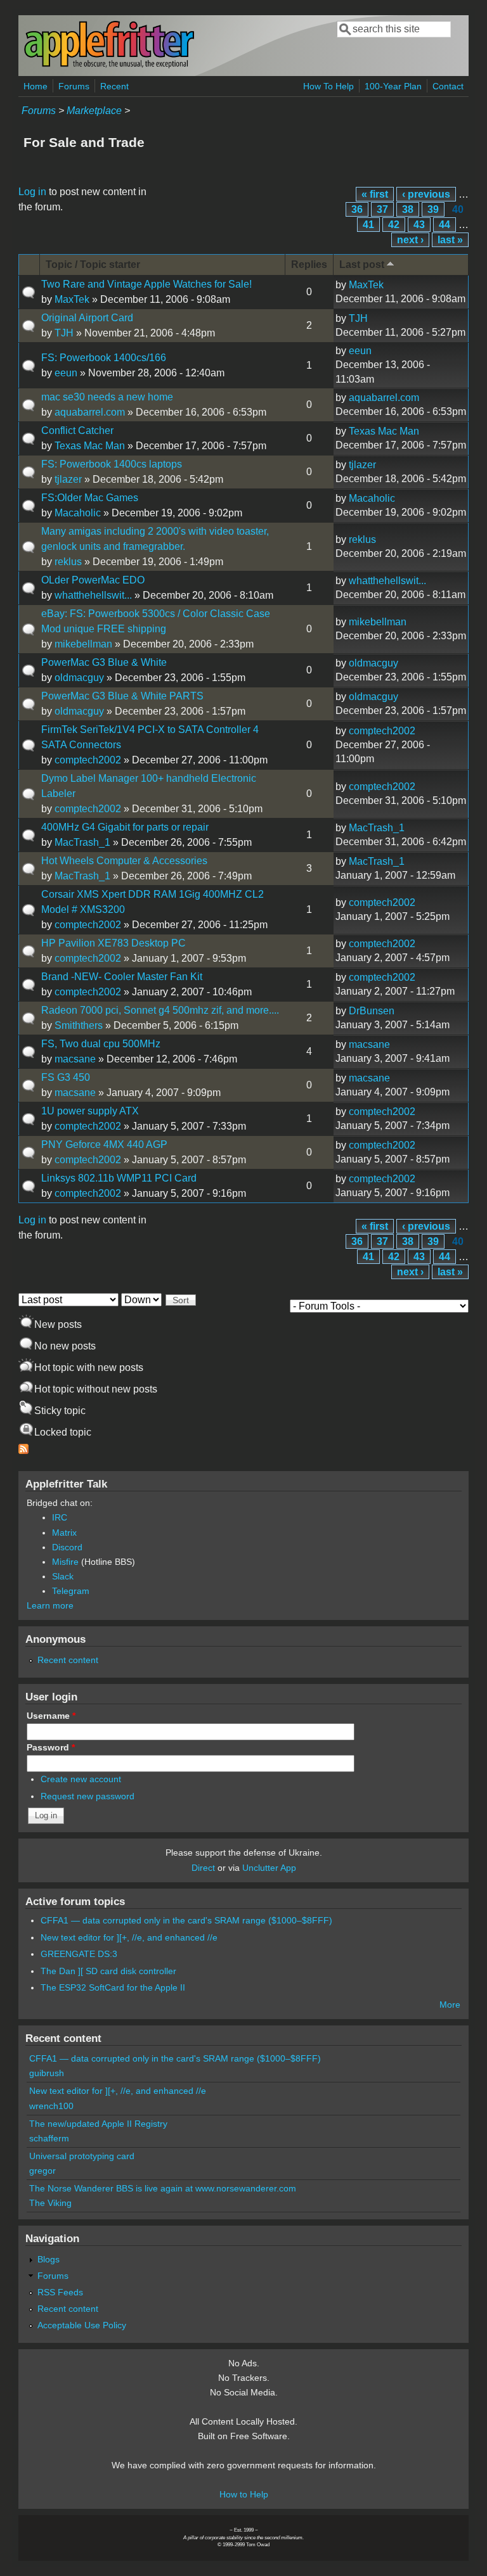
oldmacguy (79, 678)
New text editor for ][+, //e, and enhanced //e (129, 1937)
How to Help (244, 2494)
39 (433, 209)
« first (375, 194)
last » (450, 240)
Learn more (50, 1605)
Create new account (81, 1779)
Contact (448, 86)
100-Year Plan (393, 86)
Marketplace (94, 111)
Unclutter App (269, 1868)
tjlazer (68, 479)
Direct (203, 1868)
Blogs (49, 2259)
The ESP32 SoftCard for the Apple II (113, 1987)
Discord (67, 1547)
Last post (362, 265)
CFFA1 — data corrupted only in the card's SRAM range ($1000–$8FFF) (186, 1920)
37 (382, 209)
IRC (60, 1517)
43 (419, 225)
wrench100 (51, 2106)
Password (51, 1747)
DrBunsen (372, 1011)
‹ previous (426, 194)
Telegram (71, 1591)
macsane (75, 1059)
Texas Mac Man (90, 446)
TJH (64, 333)
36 (357, 209)
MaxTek (72, 299)
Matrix (64, 1533)
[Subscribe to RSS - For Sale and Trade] (23, 1451)
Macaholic (78, 513)
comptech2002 (88, 760)
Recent (114, 86)
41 (368, 225)
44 (445, 225)
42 (394, 225)
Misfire (65, 1562)
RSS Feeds (60, 2292)
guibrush (47, 2073)
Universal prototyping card (82, 2156)
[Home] (109, 66)
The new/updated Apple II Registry (98, 2124)
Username (51, 1716)
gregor (42, 2171)
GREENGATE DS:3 (79, 1954)
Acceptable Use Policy (82, 2325)
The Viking (50, 2203)
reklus (68, 562)
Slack (63, 1576)
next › (410, 240)
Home (36, 86)
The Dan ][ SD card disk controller (108, 1971)
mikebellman (83, 644)
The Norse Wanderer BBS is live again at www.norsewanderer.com (163, 2188)
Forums (74, 86)
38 (408, 209)
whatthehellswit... (93, 595)
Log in (32, 192)
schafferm (49, 2138)
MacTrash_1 (82, 842)
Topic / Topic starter (93, 265)
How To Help (328, 86)
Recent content (68, 1660)
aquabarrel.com (90, 412)
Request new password (88, 1796)
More (450, 2005)
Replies (309, 265)
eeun (66, 373)
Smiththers (79, 1025)
